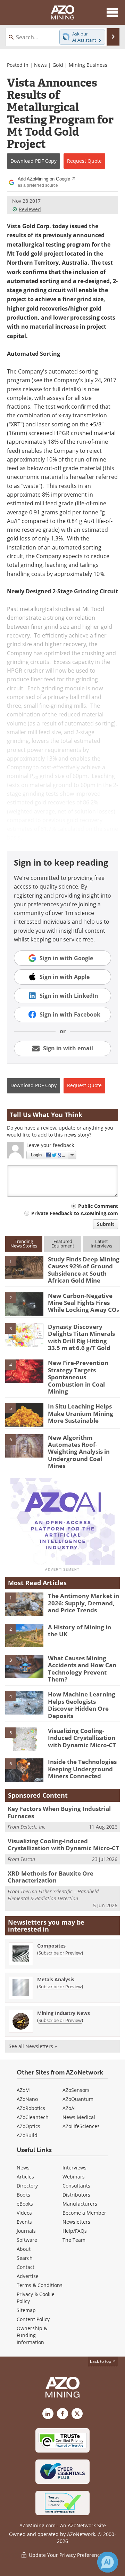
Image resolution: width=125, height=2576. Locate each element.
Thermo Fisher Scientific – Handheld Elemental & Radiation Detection (53, 1895)
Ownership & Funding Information (32, 2335)
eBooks (25, 2204)
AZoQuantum (78, 2099)
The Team (74, 2240)
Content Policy (33, 2319)
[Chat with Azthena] (108, 2562)
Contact (26, 2267)
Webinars (74, 2177)
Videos (24, 2213)
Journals (26, 2231)
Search (25, 2258)
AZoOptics (28, 2126)
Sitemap (26, 2310)
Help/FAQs (75, 2231)
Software (27, 2240)
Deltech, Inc (33, 1827)
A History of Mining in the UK (80, 1631)
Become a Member (84, 2213)
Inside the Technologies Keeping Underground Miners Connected (82, 1769)
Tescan (28, 1859)
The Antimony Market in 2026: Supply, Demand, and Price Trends (84, 1603)
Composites (51, 1946)
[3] (24, 1334)
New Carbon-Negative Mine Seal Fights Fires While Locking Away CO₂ (84, 1303)
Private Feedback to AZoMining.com (75, 1213)
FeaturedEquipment (63, 1243)
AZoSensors (76, 2090)
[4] (24, 1371)
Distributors (76, 2195)
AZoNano (27, 2099)
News (40, 65)
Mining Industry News (64, 2013)
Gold (58, 65)
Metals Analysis (56, 1979)
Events (24, 2222)
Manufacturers (80, 2204)
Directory (27, 2186)
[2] (24, 1303)
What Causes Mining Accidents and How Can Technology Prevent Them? (82, 1669)
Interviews (74, 2168)
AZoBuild (27, 2135)
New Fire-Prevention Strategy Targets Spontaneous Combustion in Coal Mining (78, 1377)
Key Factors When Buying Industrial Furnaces (59, 1812)
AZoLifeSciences (81, 2126)
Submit (106, 1224)
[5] (24, 1414)
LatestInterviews (101, 1243)
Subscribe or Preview (60, 1953)
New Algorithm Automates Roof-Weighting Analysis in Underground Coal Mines (79, 1452)
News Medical (79, 2117)
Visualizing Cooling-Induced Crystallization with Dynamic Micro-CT (82, 1738)
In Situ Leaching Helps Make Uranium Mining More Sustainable (81, 1413)
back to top (101, 2361)
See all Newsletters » (33, 2046)
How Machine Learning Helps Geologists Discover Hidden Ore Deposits (82, 1705)
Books (23, 2195)
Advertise (28, 2276)
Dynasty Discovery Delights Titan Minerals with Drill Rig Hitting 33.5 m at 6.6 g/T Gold (81, 1337)
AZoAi (69, 2108)
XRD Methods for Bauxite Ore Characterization (51, 1877)
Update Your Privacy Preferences (66, 2555)
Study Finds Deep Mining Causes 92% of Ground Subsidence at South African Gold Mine (84, 1270)
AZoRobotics (31, 2108)
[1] (24, 1267)
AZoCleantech (33, 2117)
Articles (25, 2177)
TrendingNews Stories (24, 1243)
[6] (24, 1445)
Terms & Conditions (40, 2285)
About (24, 2249)
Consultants (76, 2186)
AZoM (23, 2090)
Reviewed (30, 209)
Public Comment (98, 1206)
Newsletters (76, 2222)
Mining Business (88, 65)
